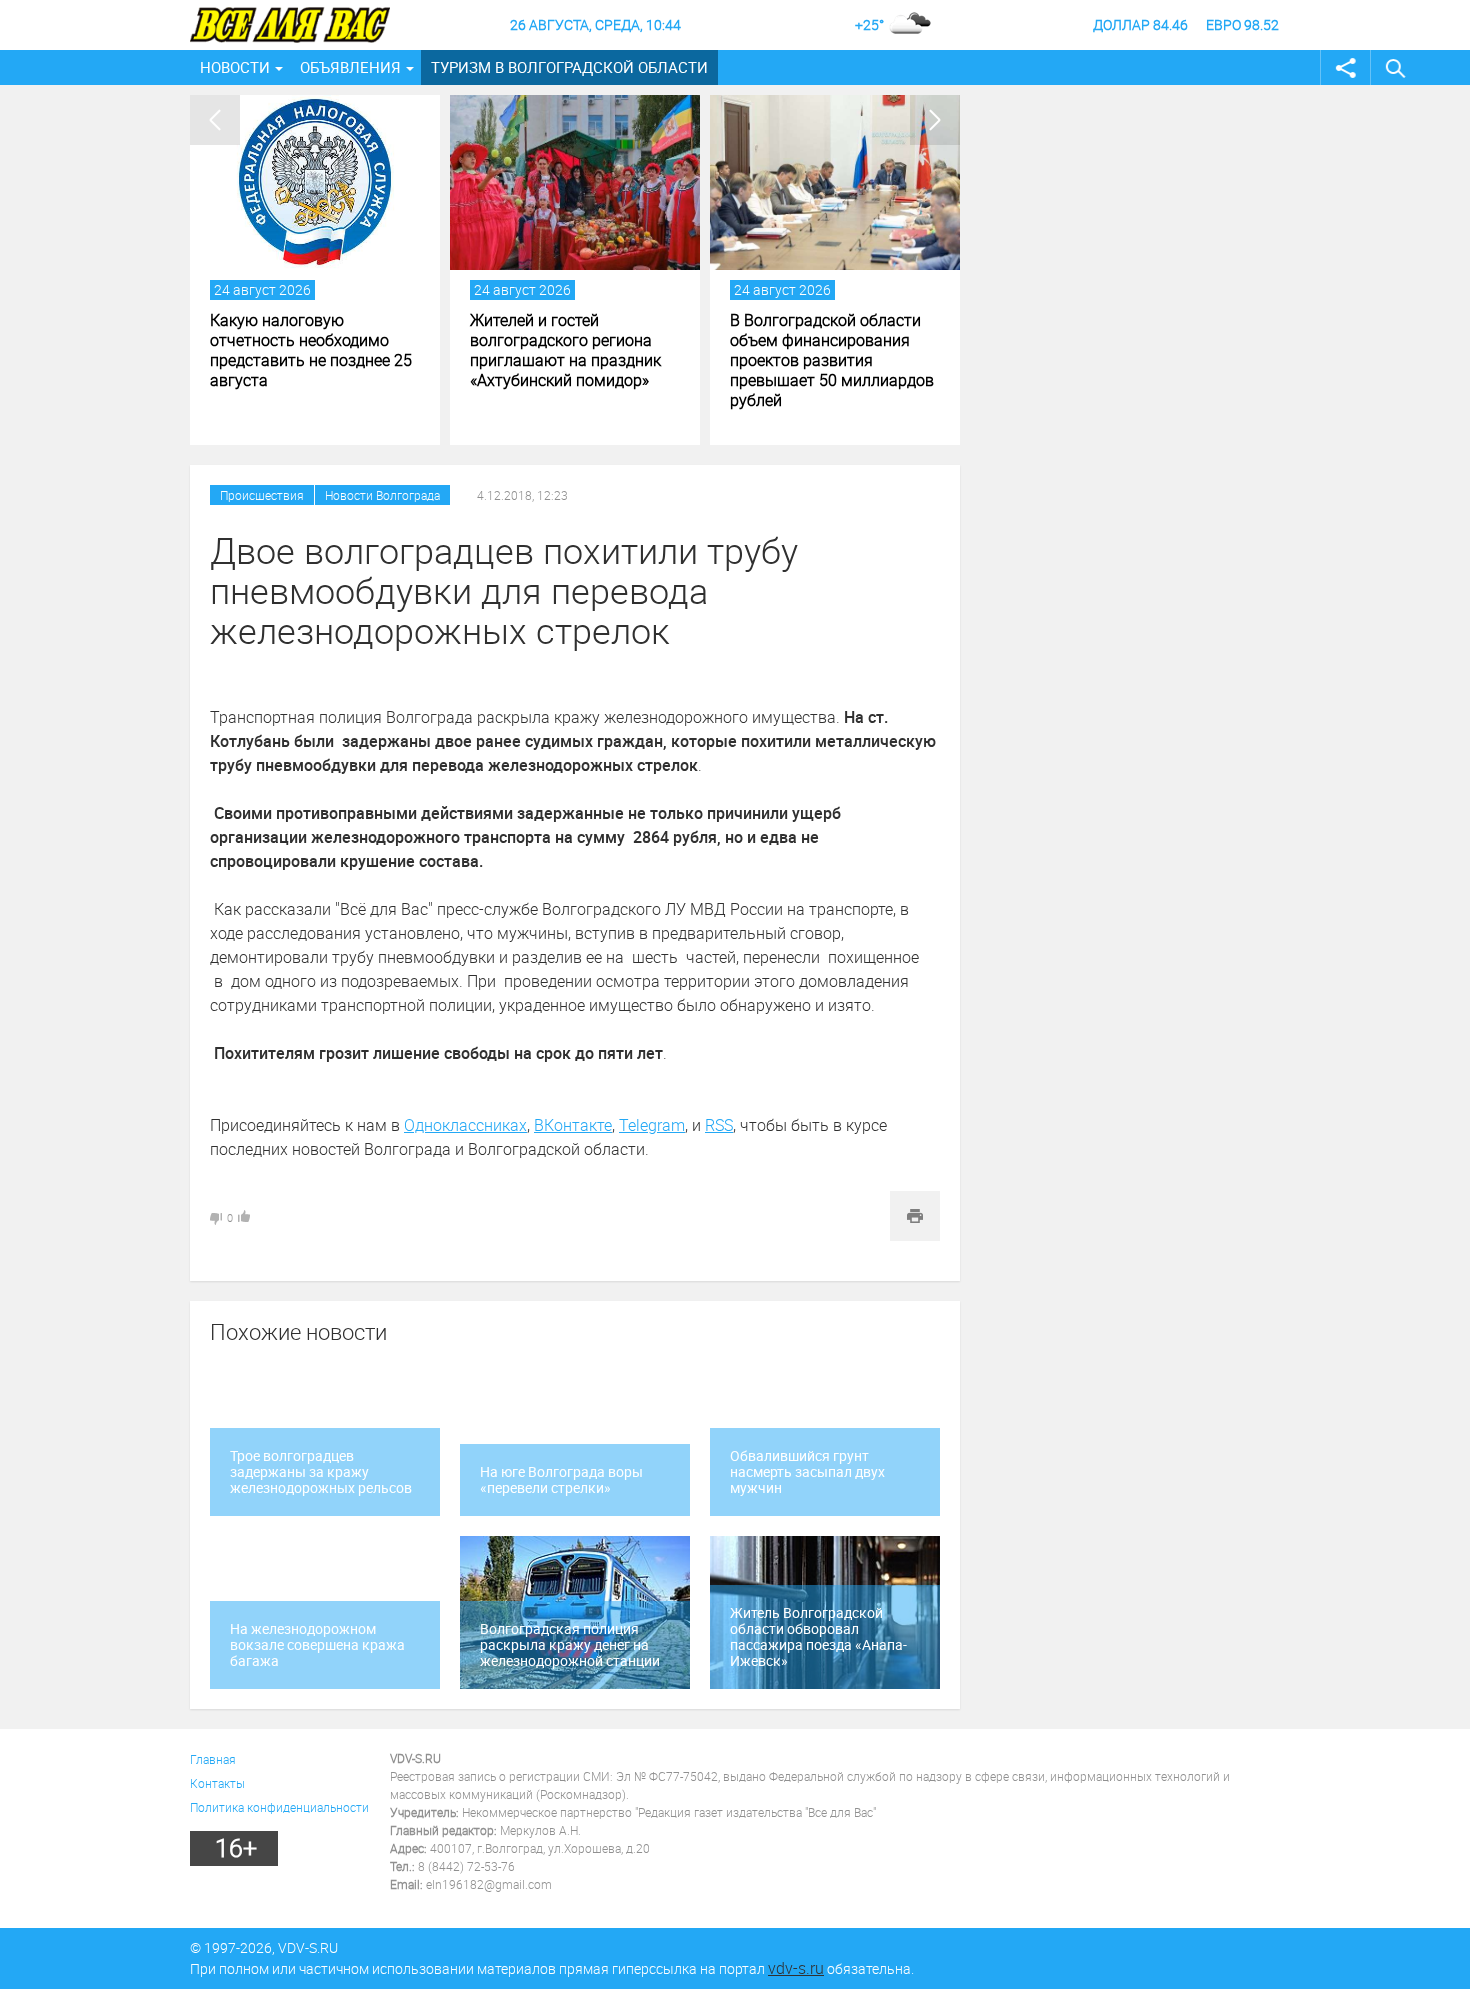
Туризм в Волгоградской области (569, 67)
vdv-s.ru (796, 1968)
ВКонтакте (573, 1125)
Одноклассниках (465, 1125)
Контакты (217, 1783)
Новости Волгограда (382, 495)
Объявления (350, 67)
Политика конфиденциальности (279, 1807)
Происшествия (262, 495)
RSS (719, 1125)
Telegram (652, 1125)
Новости (235, 67)
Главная (213, 1759)
